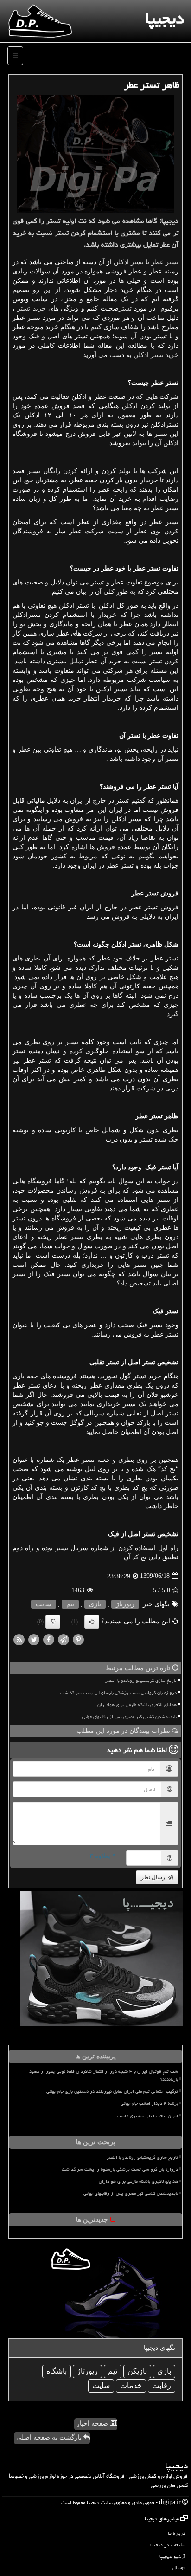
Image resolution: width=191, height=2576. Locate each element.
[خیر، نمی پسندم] (53, 1622)
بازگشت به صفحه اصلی (50, 2437)
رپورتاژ (125, 1604)
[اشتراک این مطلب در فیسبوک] (49, 1639)
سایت (44, 1604)
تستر (125, 308)
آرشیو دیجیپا (172, 2556)
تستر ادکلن (129, 262)
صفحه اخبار (93, 2424)
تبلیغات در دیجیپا (168, 2545)
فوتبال (179, 2567)
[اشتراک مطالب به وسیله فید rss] (19, 1639)
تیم (70, 1604)
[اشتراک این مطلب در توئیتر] (34, 1639)
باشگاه (57, 2371)
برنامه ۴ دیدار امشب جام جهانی (149, 2103)
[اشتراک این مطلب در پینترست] (78, 1639)
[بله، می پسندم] (92, 1622)
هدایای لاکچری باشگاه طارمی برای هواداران (137, 1705)
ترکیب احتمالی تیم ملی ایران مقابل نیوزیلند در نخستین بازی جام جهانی (112, 2091)
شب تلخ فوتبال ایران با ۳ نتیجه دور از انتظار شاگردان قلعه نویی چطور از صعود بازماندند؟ (104, 2075)
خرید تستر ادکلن (156, 355)
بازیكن (137, 2371)
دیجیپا (165, 18)
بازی (95, 1604)
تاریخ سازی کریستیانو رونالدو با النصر (141, 1681)
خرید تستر (31, 308)
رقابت (162, 2385)
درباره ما (177, 2533)
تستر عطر (165, 262)
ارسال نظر (154, 1877)
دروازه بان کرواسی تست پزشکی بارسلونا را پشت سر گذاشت (118, 1693)
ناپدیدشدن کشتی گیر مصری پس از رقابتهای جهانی (129, 1717)
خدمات (131, 2385)
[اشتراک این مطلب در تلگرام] (64, 1639)
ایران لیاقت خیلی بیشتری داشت (147, 2116)
